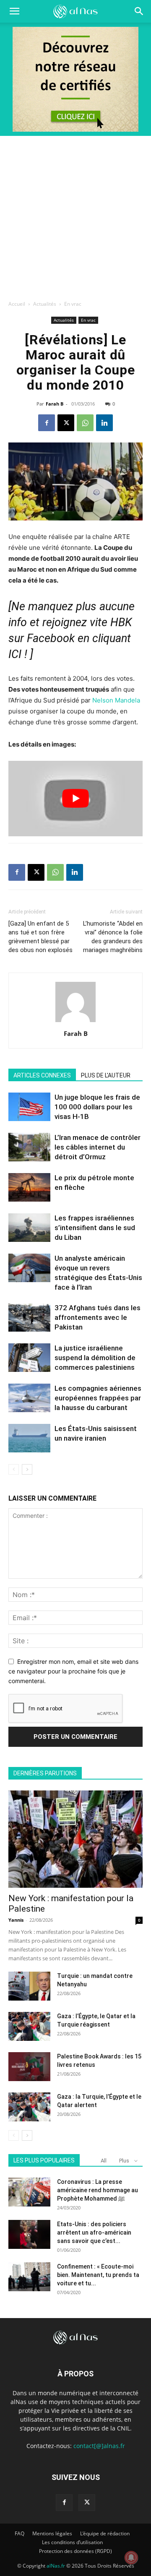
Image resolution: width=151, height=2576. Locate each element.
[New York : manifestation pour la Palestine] (75, 1839)
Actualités (45, 304)
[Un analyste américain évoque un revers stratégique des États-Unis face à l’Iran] (29, 1268)
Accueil (17, 304)
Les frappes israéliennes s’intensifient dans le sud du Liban (95, 1228)
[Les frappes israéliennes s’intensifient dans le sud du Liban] (29, 1228)
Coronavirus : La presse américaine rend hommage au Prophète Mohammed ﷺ (98, 2190)
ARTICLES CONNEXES (42, 1075)
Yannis (16, 1920)
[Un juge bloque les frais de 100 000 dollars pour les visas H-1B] (29, 1107)
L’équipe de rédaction (105, 2533)
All (104, 2161)
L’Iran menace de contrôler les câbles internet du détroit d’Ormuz (98, 1147)
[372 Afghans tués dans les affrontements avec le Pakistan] (29, 1318)
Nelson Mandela (116, 700)
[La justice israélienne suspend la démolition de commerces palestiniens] (29, 1358)
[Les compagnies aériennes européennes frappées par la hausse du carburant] (29, 1398)
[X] (66, 423)
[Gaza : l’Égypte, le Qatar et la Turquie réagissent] (29, 2026)
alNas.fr (56, 2566)
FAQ (20, 2533)
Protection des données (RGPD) (75, 2551)
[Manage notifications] (131, 2558)
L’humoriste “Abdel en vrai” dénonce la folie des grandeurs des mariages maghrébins (113, 937)
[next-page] (27, 1469)
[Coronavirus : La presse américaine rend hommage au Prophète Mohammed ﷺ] (29, 2192)
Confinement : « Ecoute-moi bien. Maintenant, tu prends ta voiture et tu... (98, 2275)
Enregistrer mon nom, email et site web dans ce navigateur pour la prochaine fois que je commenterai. (73, 1671)
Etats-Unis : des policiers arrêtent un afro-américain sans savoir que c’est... (94, 2233)
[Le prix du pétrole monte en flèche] (29, 1188)
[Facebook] (47, 423)
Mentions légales (52, 2533)
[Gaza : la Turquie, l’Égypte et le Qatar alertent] (29, 2107)
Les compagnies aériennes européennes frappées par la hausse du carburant (98, 1398)
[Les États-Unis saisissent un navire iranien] (29, 1438)
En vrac (73, 304)
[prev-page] (14, 1469)
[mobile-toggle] (14, 11)
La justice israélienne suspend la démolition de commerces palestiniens (95, 1358)
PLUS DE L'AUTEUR (106, 1075)
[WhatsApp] (85, 423)
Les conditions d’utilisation (72, 2542)
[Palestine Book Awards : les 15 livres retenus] (29, 2067)
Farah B (55, 404)
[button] (139, 11)
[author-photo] (75, 1022)
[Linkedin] (104, 423)
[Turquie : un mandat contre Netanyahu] (29, 1986)
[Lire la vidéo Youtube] (75, 799)
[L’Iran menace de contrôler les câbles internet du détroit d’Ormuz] (29, 1147)
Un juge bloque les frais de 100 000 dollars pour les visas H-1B (97, 1107)
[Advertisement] (75, 216)
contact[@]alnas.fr (99, 2446)
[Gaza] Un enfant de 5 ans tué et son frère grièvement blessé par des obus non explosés (40, 937)
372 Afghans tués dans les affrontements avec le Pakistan (98, 1317)
